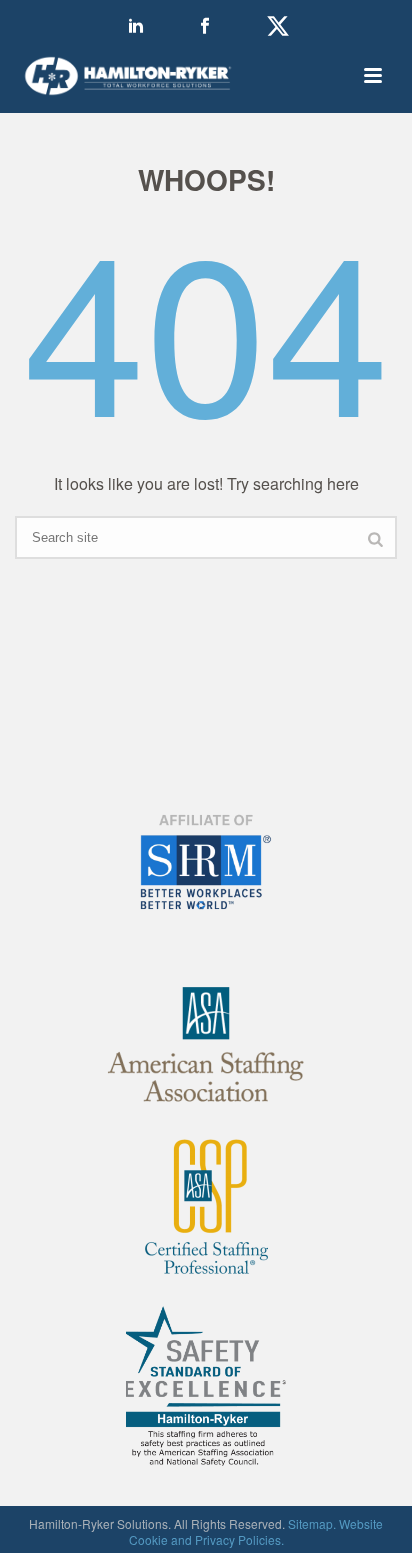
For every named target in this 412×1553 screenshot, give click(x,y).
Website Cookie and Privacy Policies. (256, 1531)
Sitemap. (312, 1523)
